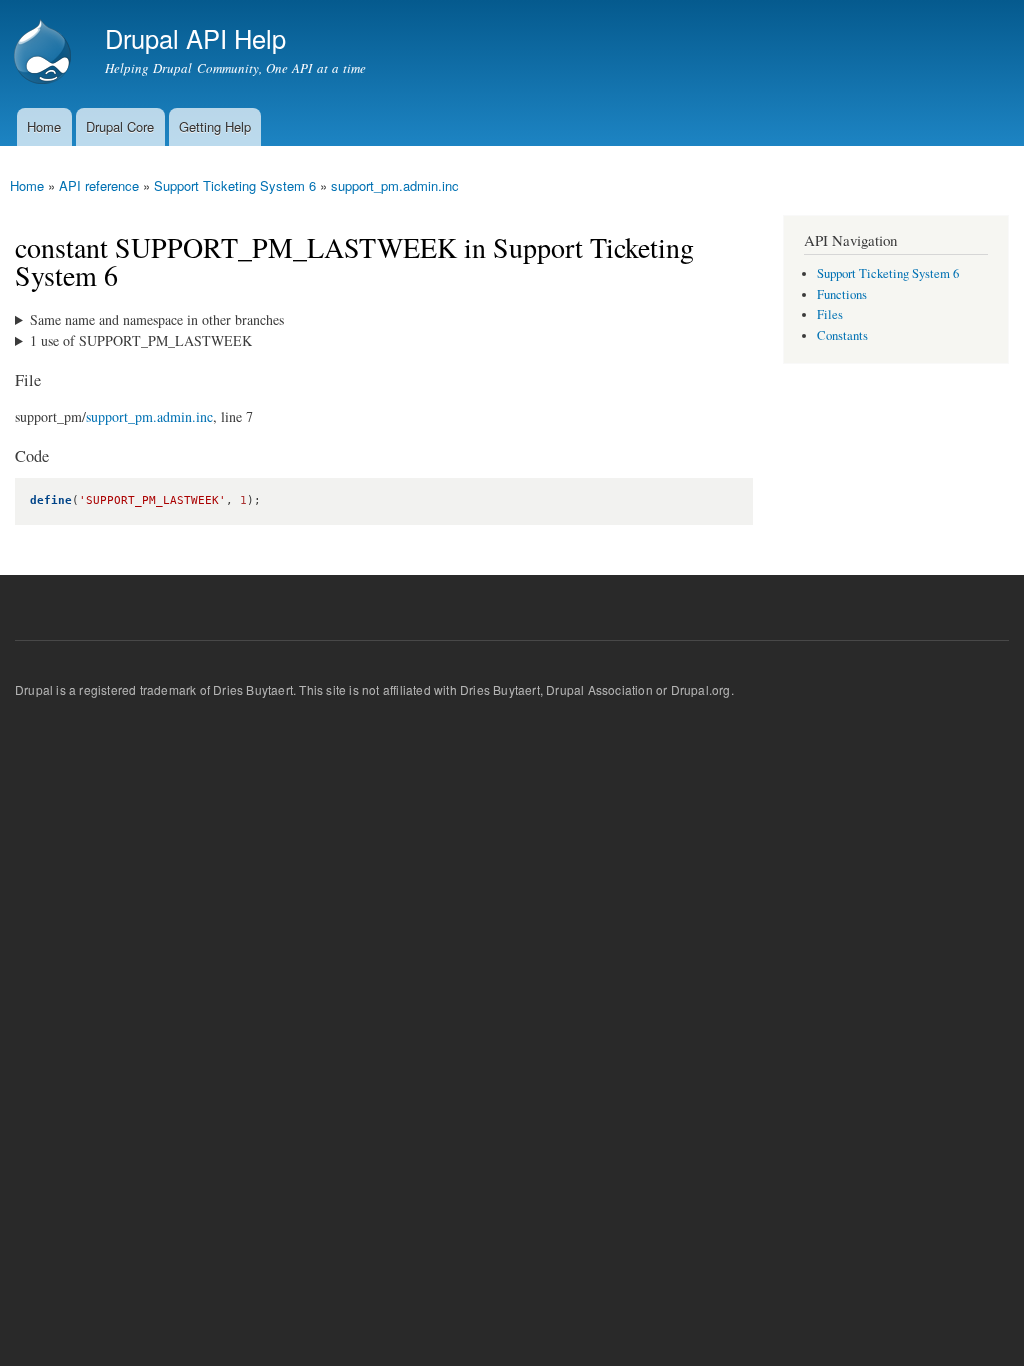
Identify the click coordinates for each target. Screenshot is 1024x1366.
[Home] (45, 54)
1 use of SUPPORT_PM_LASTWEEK (141, 340)
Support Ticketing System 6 (235, 185)
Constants (842, 335)
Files (830, 314)
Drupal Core (120, 126)
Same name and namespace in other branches (157, 319)
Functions (842, 294)
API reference (99, 185)
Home (44, 126)
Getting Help (215, 126)
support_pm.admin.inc (395, 185)
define (51, 500)
